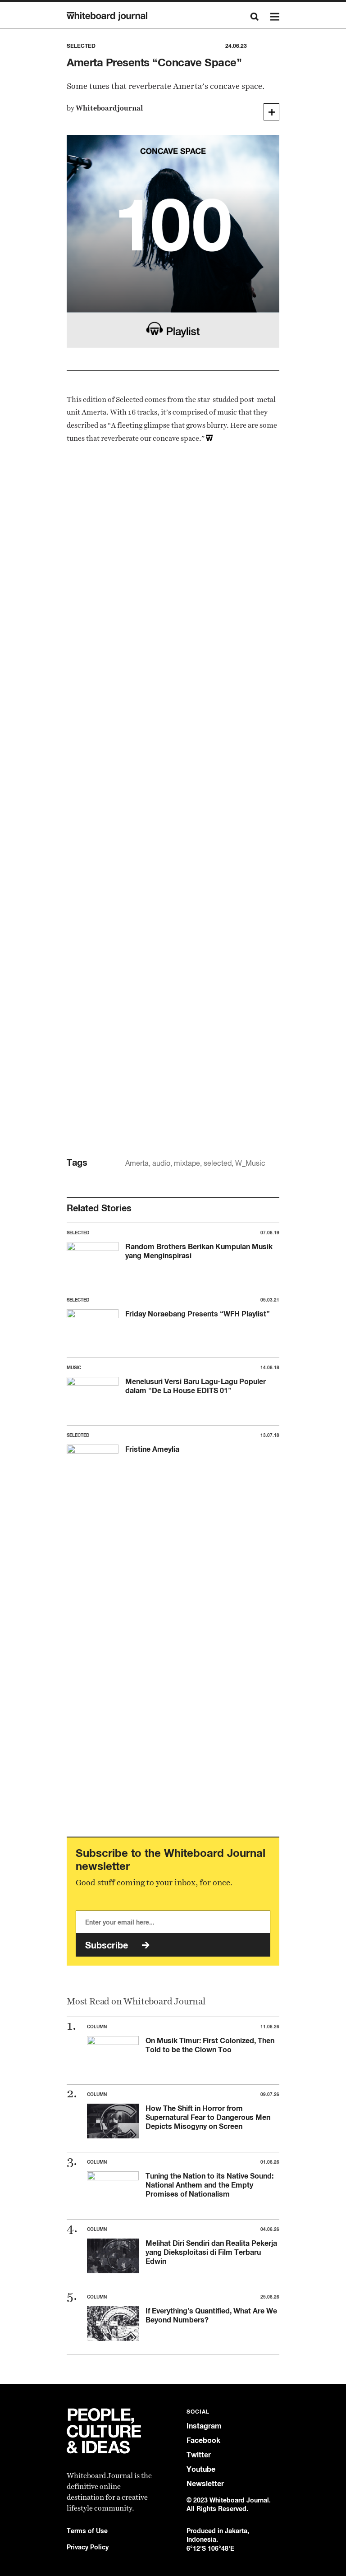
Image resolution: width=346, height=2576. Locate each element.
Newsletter (205, 2484)
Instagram (204, 2426)
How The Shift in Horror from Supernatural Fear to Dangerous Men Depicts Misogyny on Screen (208, 2117)
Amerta (137, 1163)
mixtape (187, 1163)
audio (161, 1163)
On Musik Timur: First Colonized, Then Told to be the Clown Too (210, 2045)
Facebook (203, 2440)
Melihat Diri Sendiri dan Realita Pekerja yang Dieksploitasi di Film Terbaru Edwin (211, 2252)
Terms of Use (87, 2531)
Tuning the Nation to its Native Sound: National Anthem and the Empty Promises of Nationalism (209, 2185)
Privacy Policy (88, 2547)
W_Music (250, 1163)
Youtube (201, 2469)
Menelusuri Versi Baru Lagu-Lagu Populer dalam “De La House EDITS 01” (196, 1386)
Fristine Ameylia (152, 1449)
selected (218, 1163)
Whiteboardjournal (109, 108)
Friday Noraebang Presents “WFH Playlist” (198, 1314)
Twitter (199, 2455)
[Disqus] (173, 772)
